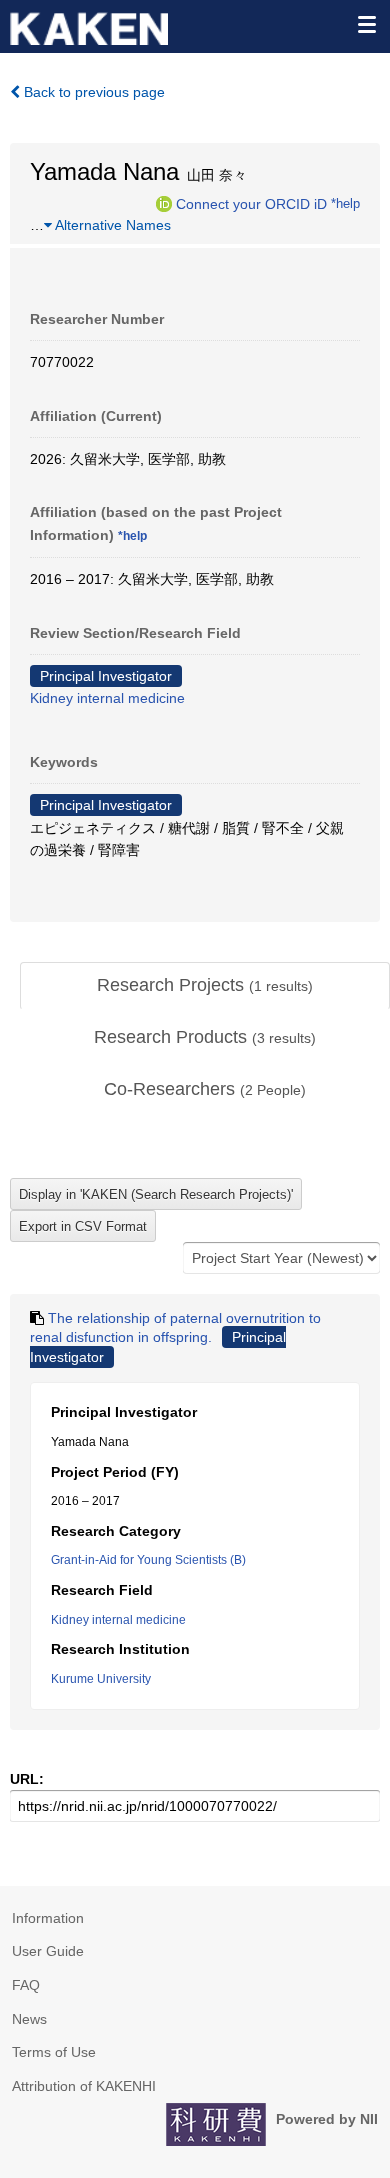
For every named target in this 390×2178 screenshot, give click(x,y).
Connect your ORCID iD (251, 203)
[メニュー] (366, 24)
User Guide (48, 1951)
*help (345, 203)
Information (48, 1918)
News (29, 2019)
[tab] (205, 986)
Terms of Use (54, 2052)
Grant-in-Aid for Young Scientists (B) (148, 1560)
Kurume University (101, 1679)
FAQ (26, 1985)
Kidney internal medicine (107, 698)
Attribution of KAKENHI (84, 2086)
